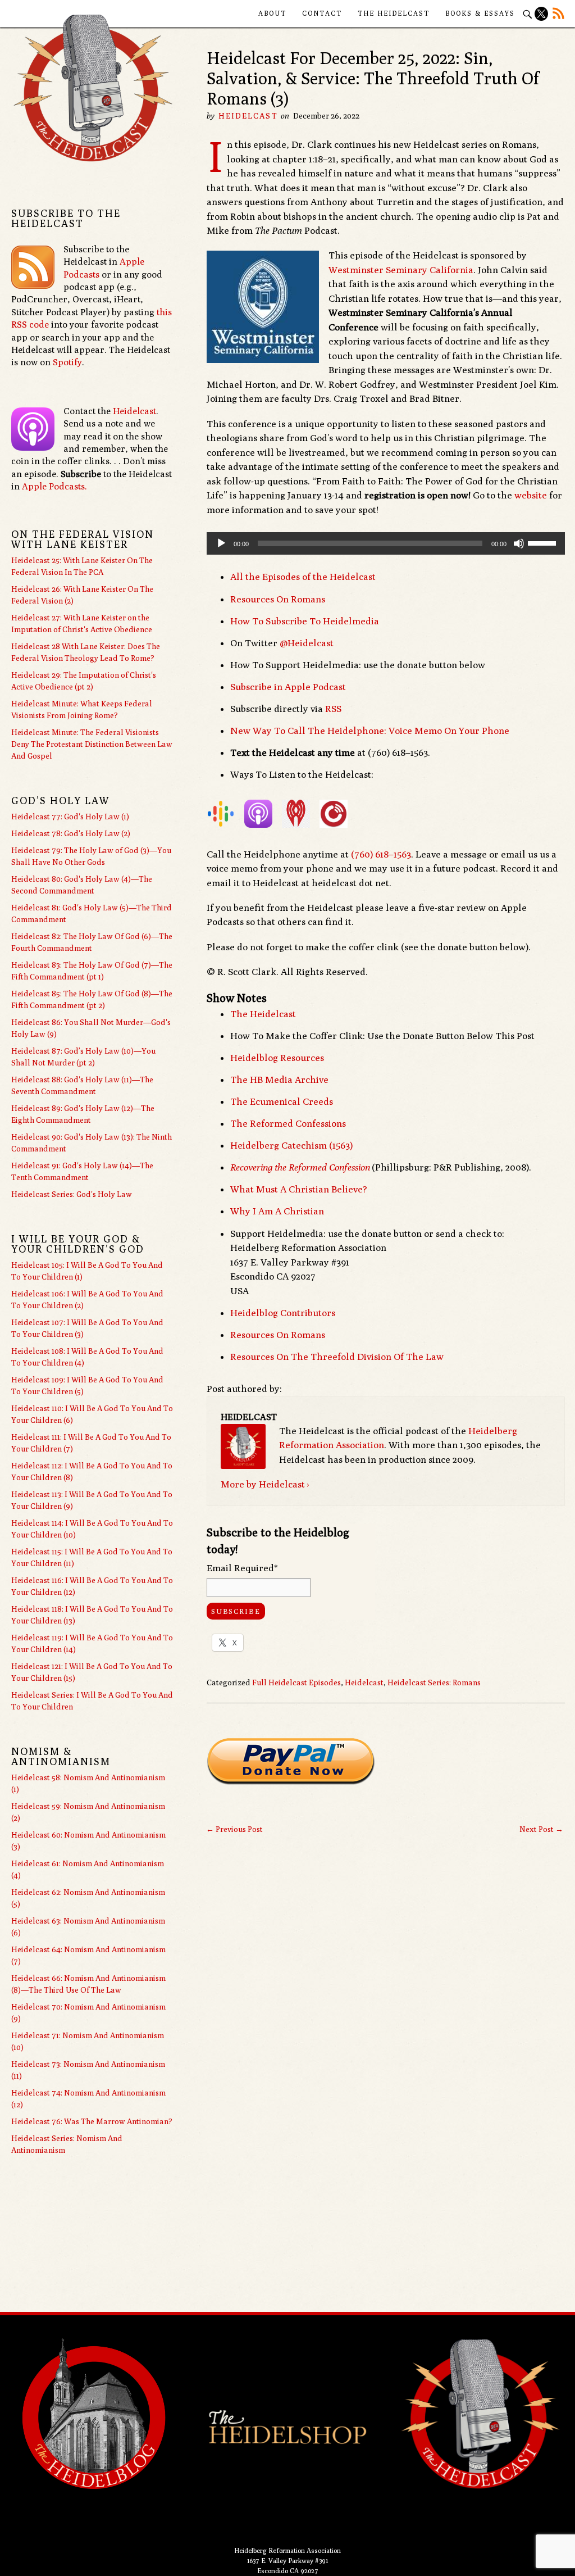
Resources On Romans (278, 599)
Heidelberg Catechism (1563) (291, 1145)
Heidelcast (248, 116)
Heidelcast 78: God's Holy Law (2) (71, 833)
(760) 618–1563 (381, 854)
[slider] (544, 542)
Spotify (67, 362)
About (272, 13)
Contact (322, 13)
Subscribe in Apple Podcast (288, 687)
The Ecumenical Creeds (282, 1101)
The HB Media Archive (279, 1080)
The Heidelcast (394, 13)
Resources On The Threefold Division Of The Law (337, 1357)
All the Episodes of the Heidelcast (303, 577)
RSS (333, 709)
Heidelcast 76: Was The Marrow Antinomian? (92, 2121)
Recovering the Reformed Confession (300, 1167)
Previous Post (234, 1829)
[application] (386, 543)
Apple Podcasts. (54, 486)
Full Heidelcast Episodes (296, 1682)
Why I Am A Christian (277, 1211)
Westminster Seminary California (401, 270)
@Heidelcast (307, 643)
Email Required (242, 1568)
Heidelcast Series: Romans (434, 1682)
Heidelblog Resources (277, 1058)
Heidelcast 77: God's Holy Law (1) (70, 817)
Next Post (541, 1829)
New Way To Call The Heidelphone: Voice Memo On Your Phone (370, 731)
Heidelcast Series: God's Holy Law (72, 1194)
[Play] (221, 543)
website (531, 495)
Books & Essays (480, 13)
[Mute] (519, 543)
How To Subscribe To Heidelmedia (305, 621)
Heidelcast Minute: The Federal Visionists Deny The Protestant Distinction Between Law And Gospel (92, 744)
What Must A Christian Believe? (299, 1189)
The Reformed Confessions (288, 1123)
